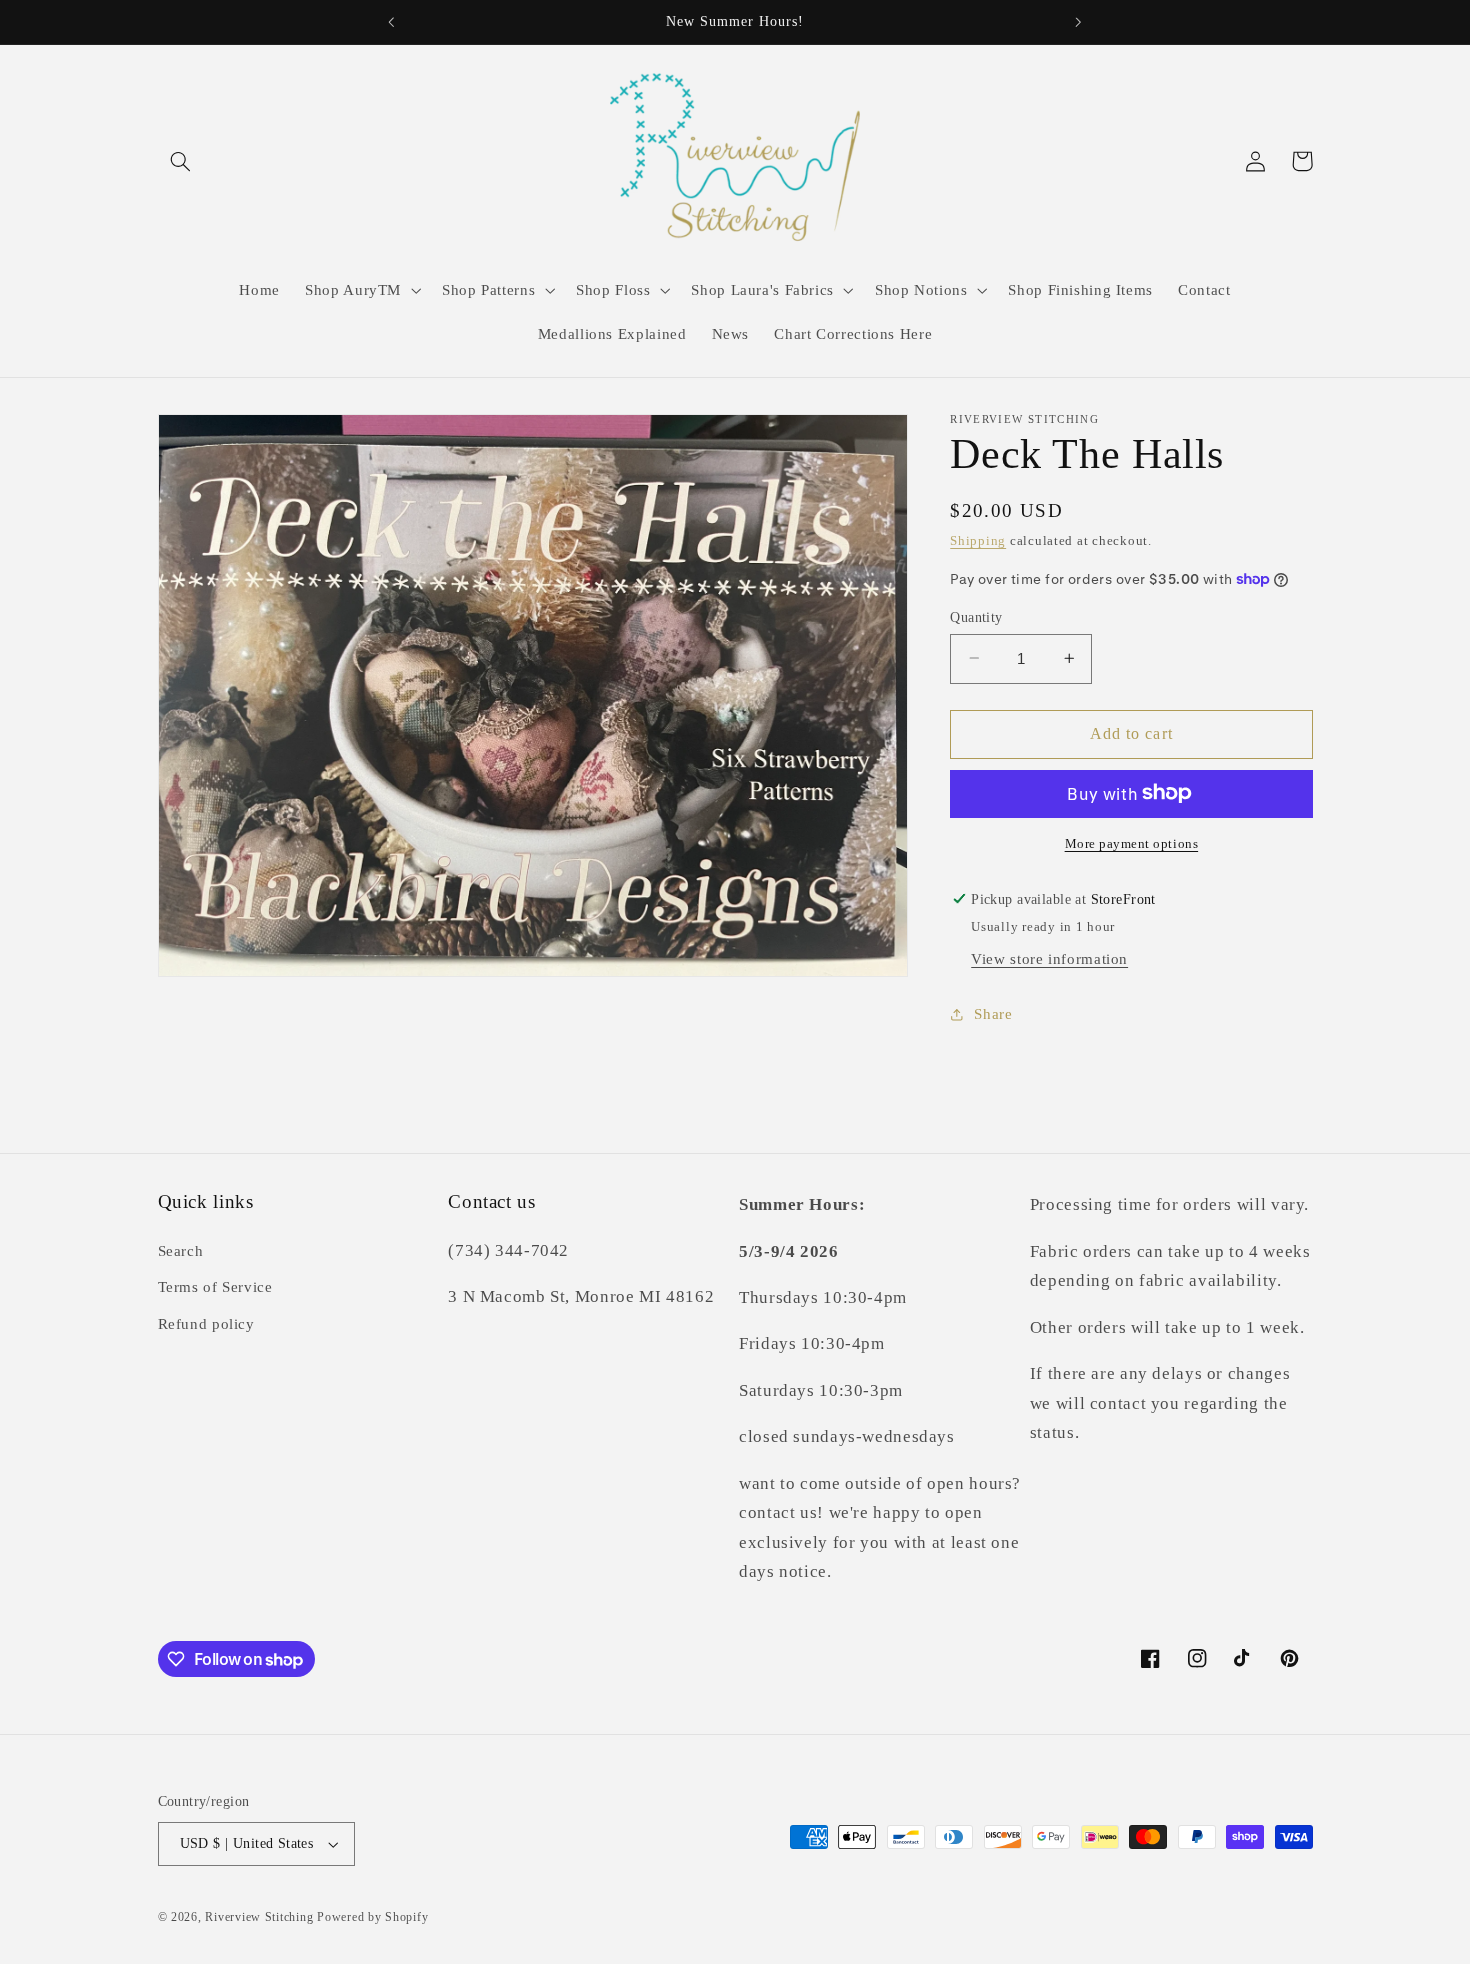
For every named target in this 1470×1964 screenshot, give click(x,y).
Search (181, 1251)
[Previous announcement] (392, 22)
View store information (1049, 958)
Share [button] (993, 1013)
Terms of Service (215, 1287)
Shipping (978, 541)
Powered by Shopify (372, 1917)
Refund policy (206, 1324)
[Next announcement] (1078, 22)
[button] (181, 161)
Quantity (976, 616)
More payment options (1132, 843)
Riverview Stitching (259, 1917)
